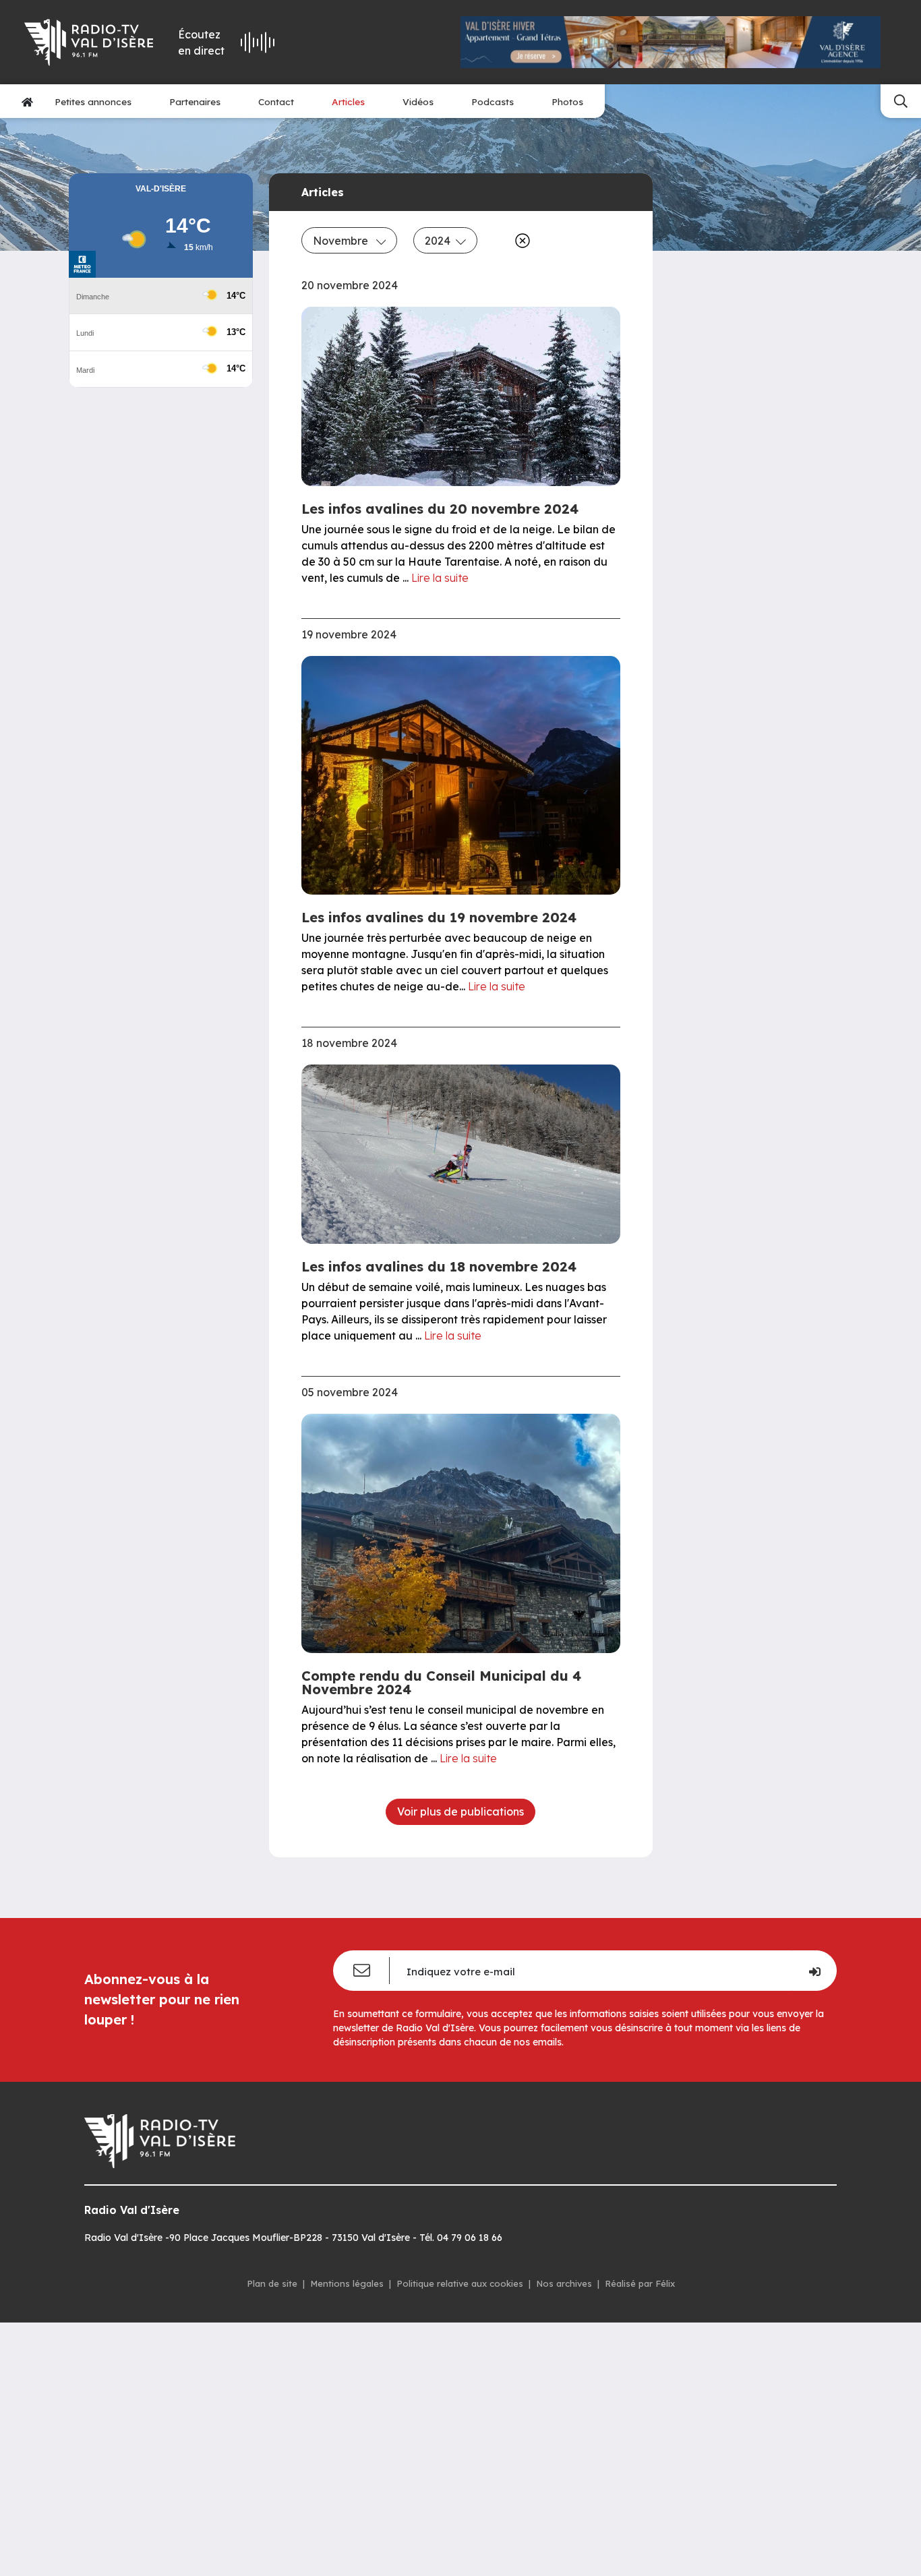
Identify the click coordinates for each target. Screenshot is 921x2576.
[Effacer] (520, 241)
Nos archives (564, 2283)
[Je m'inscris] (814, 1971)
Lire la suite (440, 578)
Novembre (342, 241)
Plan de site (272, 2283)
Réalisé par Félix (640, 2283)
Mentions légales (347, 2283)
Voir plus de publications (460, 1811)
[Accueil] (27, 101)
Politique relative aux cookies (460, 2283)
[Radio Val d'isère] (89, 42)
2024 (438, 241)
